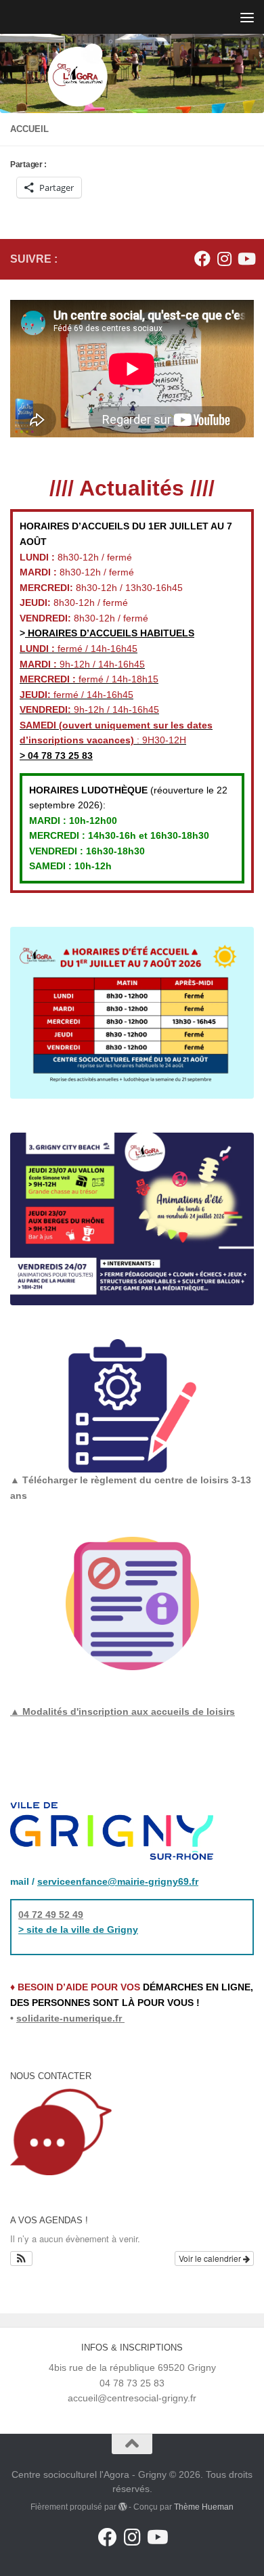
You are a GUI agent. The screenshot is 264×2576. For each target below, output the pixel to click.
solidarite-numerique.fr (69, 2018)
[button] (21, 2258)
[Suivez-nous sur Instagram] (224, 259)
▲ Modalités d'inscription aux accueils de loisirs (123, 1711)
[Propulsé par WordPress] (123, 2507)
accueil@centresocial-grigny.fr (132, 2398)
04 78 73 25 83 (59, 756)
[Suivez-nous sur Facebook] (202, 259)
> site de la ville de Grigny (78, 1929)
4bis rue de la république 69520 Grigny (132, 2367)
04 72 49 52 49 (51, 1915)
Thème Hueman (204, 2507)
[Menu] (247, 17)
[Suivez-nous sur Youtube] (246, 259)
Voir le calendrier (211, 2258)
